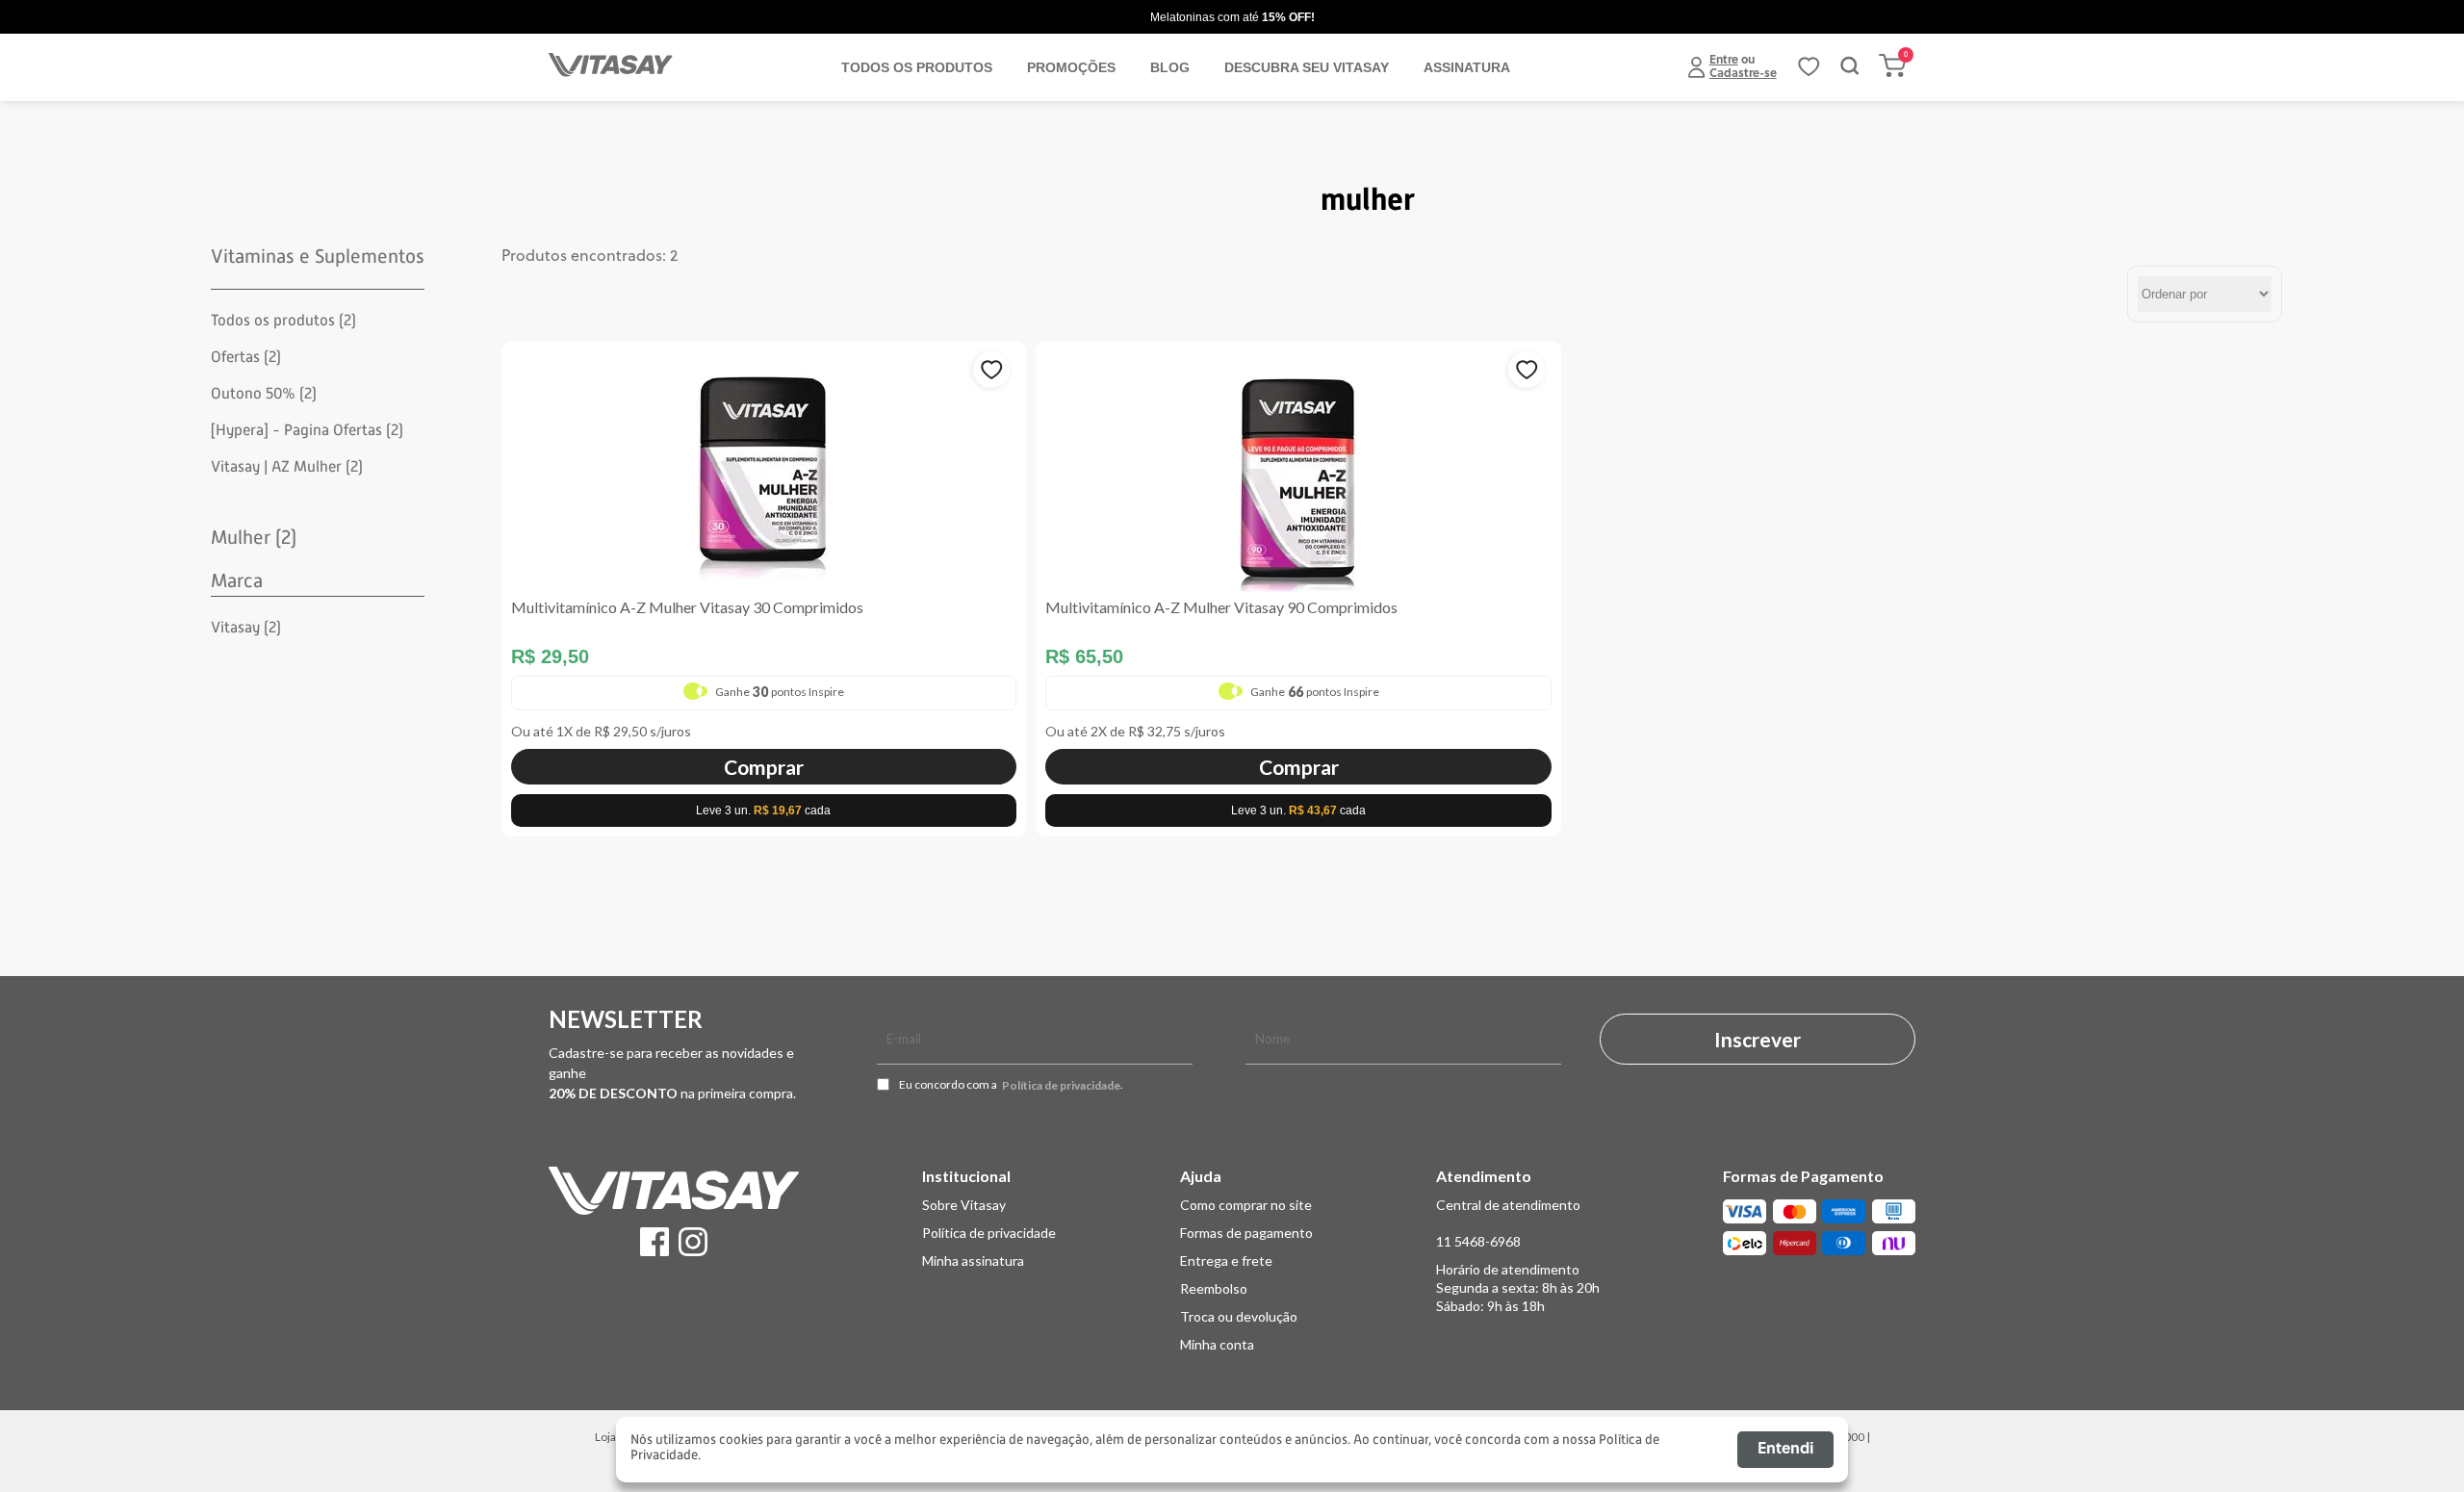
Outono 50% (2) (264, 394)
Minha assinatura (973, 1260)
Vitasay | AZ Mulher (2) (287, 467)
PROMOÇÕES (1071, 67)
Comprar (764, 767)
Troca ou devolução (1239, 1316)
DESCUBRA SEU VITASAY (1307, 67)
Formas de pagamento (1246, 1233)
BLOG (1170, 67)
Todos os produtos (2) (283, 321)
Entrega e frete (1226, 1260)
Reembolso (1214, 1288)
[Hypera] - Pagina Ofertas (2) (307, 430)
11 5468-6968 (1478, 1241)
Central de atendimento (1508, 1205)
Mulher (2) (254, 537)
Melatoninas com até (1232, 17)
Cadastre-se (1743, 74)
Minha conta (1217, 1344)
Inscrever (1758, 1039)
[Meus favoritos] (1809, 73)
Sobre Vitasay (964, 1205)
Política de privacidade (1061, 1086)
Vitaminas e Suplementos (318, 256)
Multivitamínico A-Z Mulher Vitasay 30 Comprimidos (687, 607)
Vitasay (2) (246, 628)
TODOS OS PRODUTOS (917, 67)
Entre (1724, 61)
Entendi (1785, 1450)
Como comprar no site (1246, 1205)
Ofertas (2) (246, 357)
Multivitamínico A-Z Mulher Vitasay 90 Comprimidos (1221, 607)
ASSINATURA (1467, 67)
